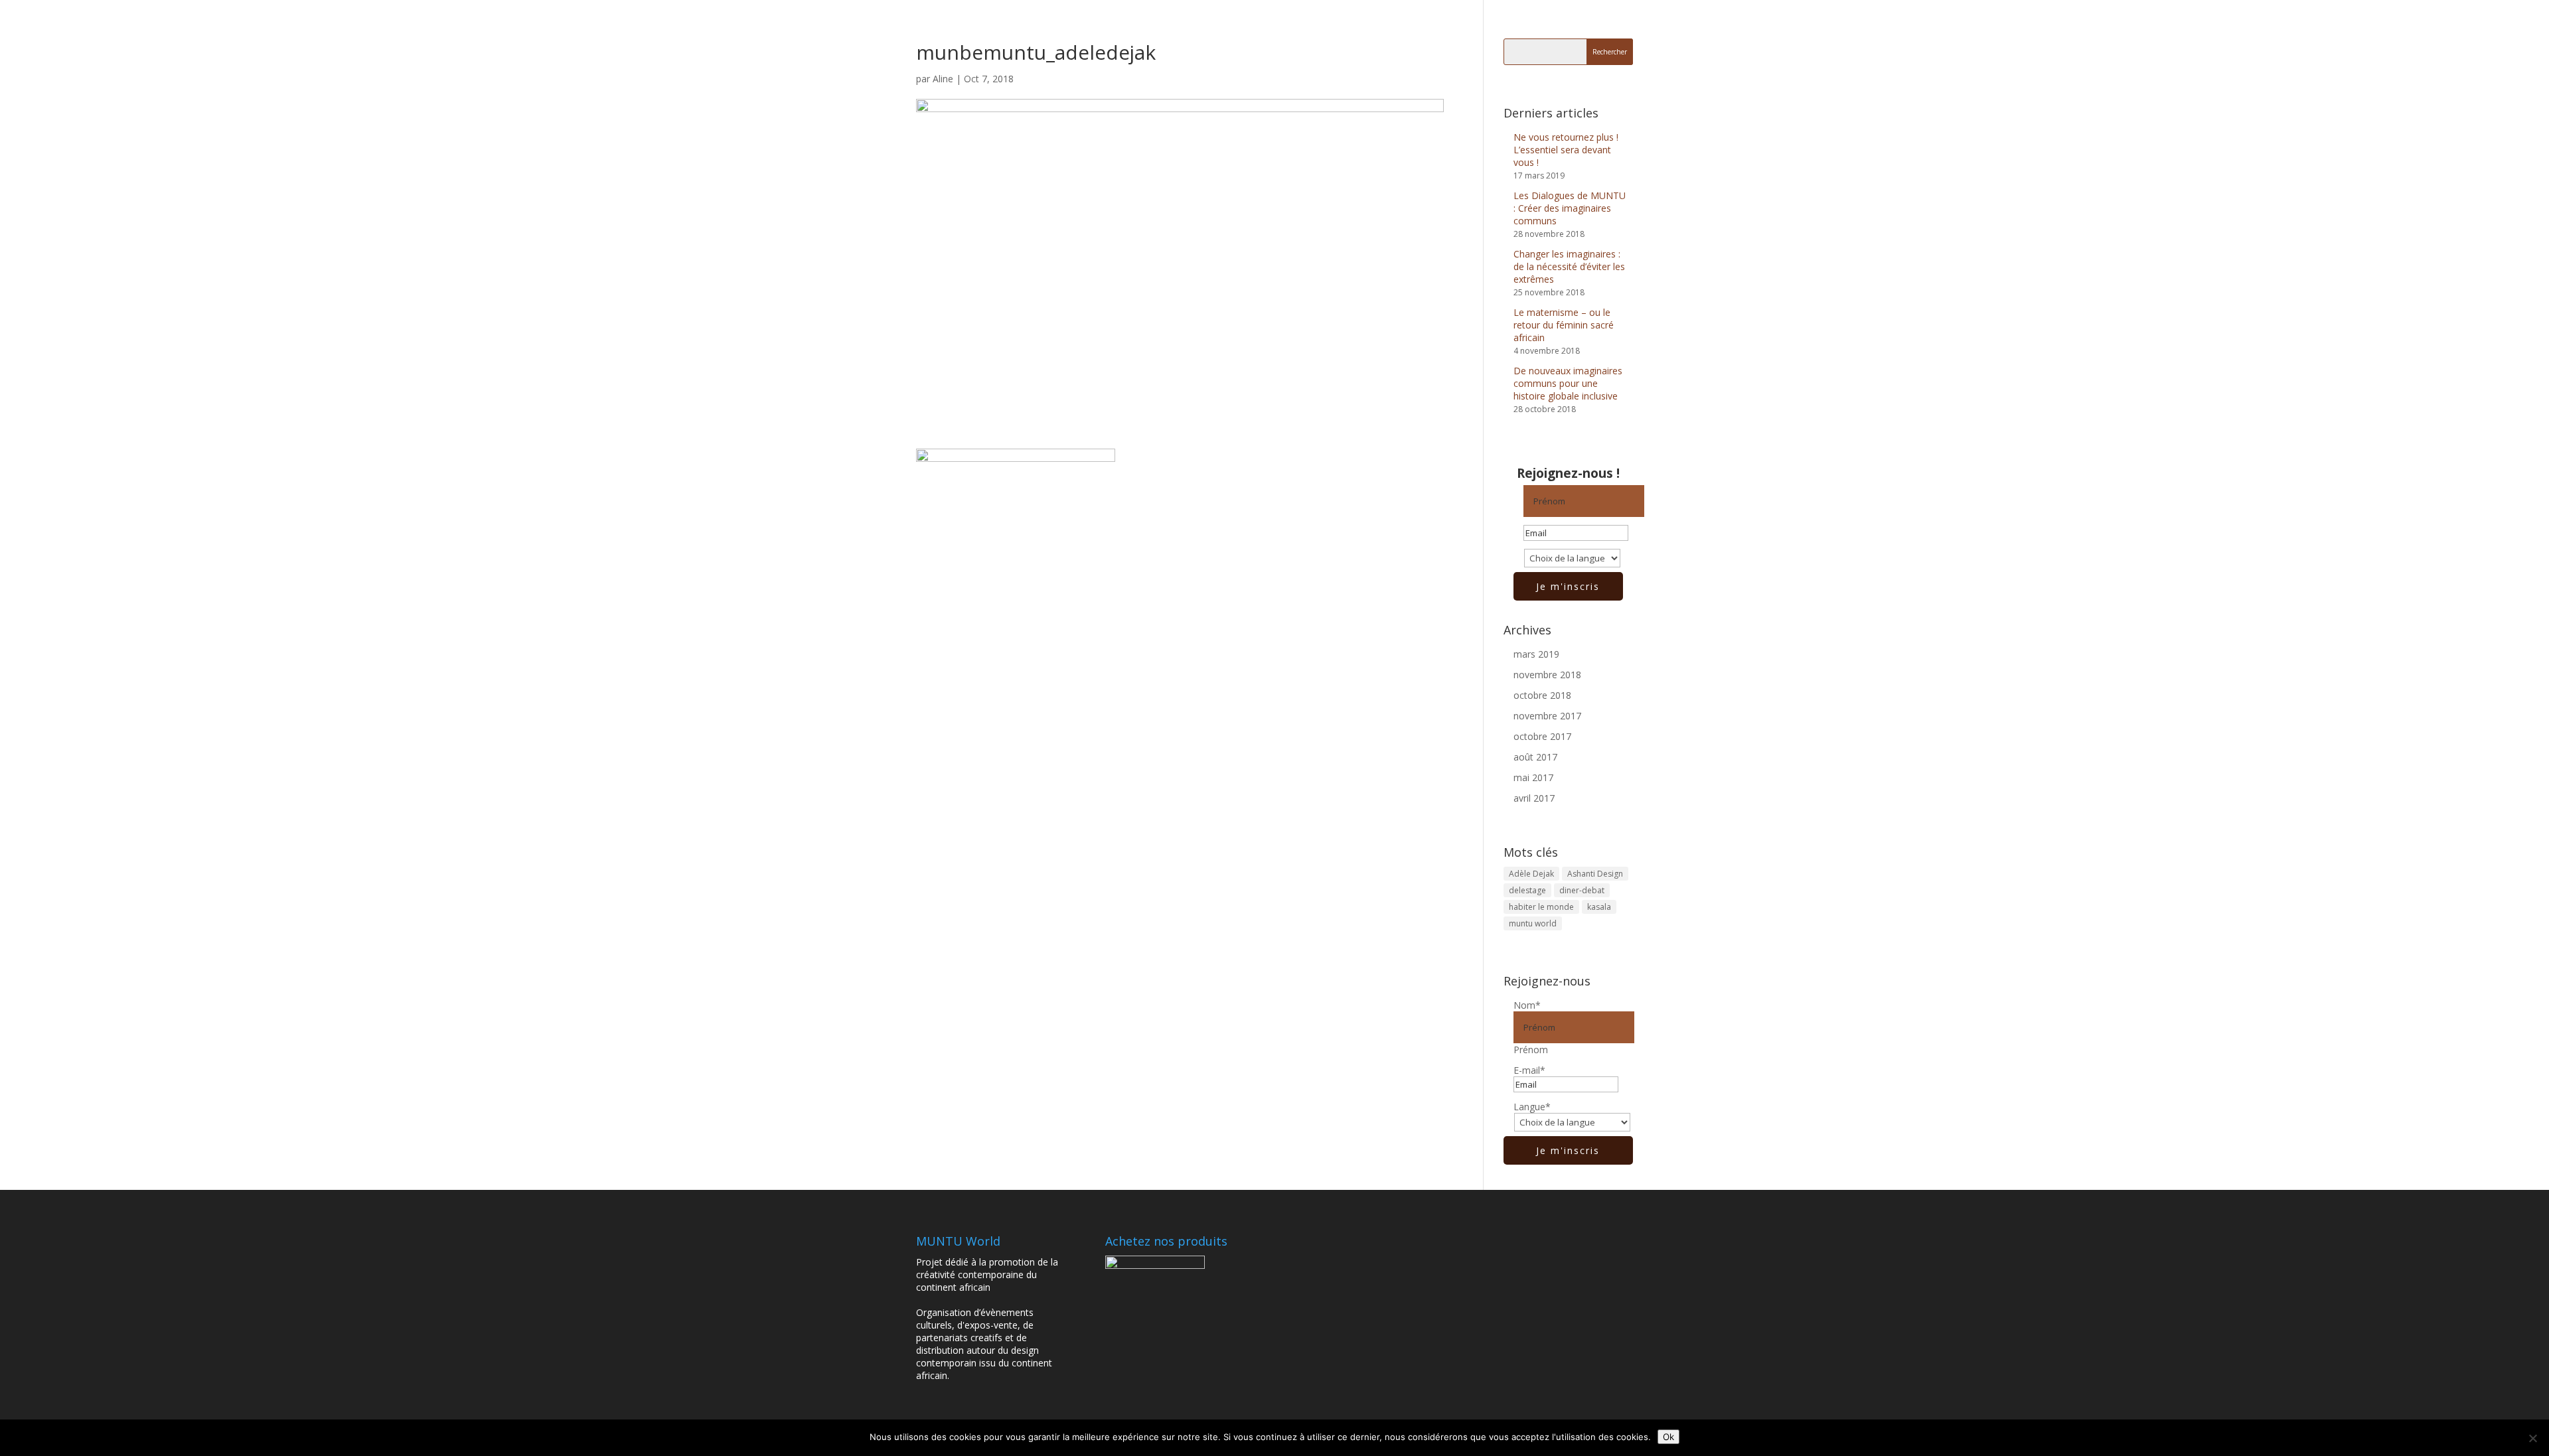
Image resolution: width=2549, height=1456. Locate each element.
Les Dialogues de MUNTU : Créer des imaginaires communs (1570, 208)
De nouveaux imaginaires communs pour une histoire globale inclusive (1568, 383)
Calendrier (1500, 27)
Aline (943, 79)
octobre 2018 (1542, 695)
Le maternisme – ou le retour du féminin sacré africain (1564, 325)
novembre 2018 (1547, 675)
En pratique (1566, 27)
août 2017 (1535, 757)
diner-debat (1582, 890)
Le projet (1380, 27)
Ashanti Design (1595, 874)
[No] (2532, 1438)
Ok (1668, 1437)
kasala (1599, 907)
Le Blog (1445, 27)
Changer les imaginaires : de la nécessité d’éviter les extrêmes (1569, 266)
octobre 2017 (1542, 736)
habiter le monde (1541, 907)
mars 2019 (1536, 654)
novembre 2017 (1547, 716)
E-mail (1529, 1070)
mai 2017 (1533, 777)
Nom (1527, 1005)
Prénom (1531, 1050)
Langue (1532, 1107)
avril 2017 (1534, 798)
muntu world (1533, 923)
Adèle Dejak (1531, 874)
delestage (1527, 890)
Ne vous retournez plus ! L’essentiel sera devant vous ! (1566, 150)
